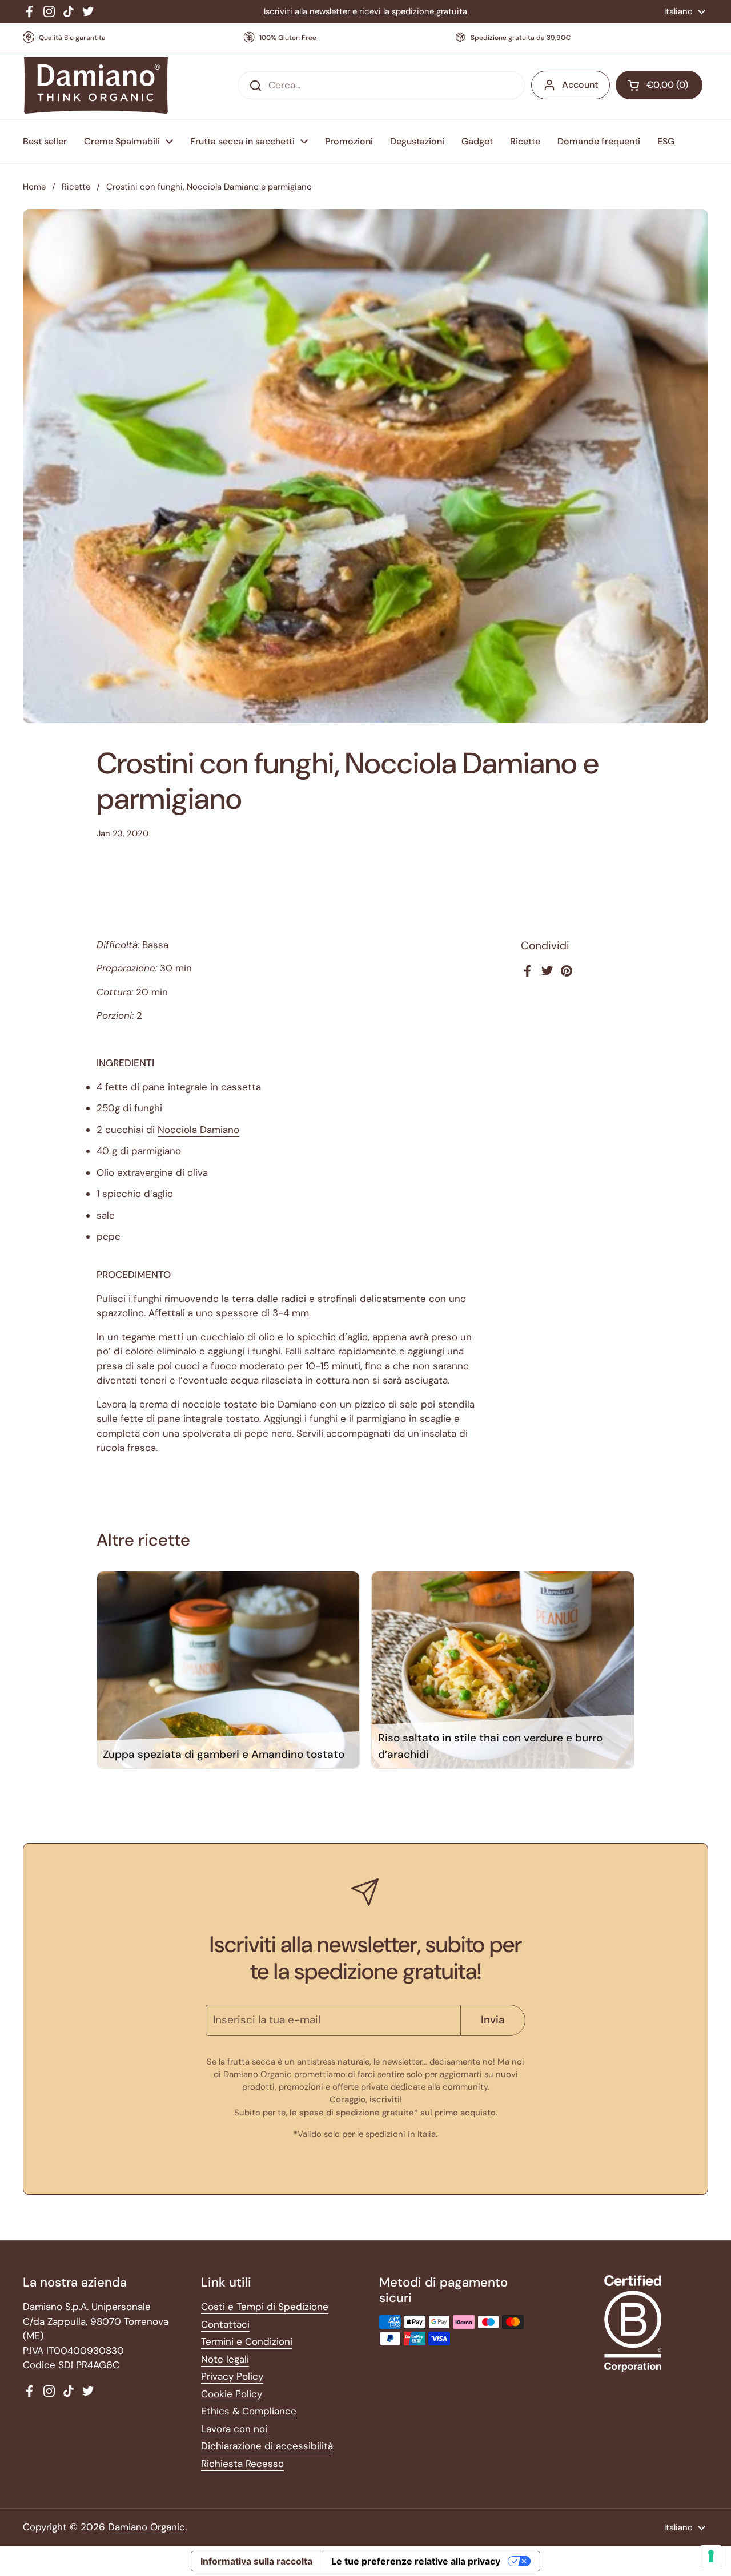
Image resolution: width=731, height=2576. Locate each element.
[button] (659, 85)
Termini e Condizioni (247, 2341)
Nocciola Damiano (198, 1130)
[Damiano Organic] (96, 86)
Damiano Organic (146, 2527)
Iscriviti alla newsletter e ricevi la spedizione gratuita (365, 11)
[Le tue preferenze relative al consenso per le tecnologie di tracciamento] (711, 2556)
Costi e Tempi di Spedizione (265, 2307)
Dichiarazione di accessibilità (267, 2446)
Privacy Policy (232, 2376)
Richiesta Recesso (242, 2464)
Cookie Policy (232, 2394)
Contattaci (225, 2324)
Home (34, 187)
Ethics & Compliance (249, 2411)
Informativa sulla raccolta (256, 2561)
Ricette (76, 187)
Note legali (225, 2359)
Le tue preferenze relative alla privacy (416, 2561)
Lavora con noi (234, 2429)
